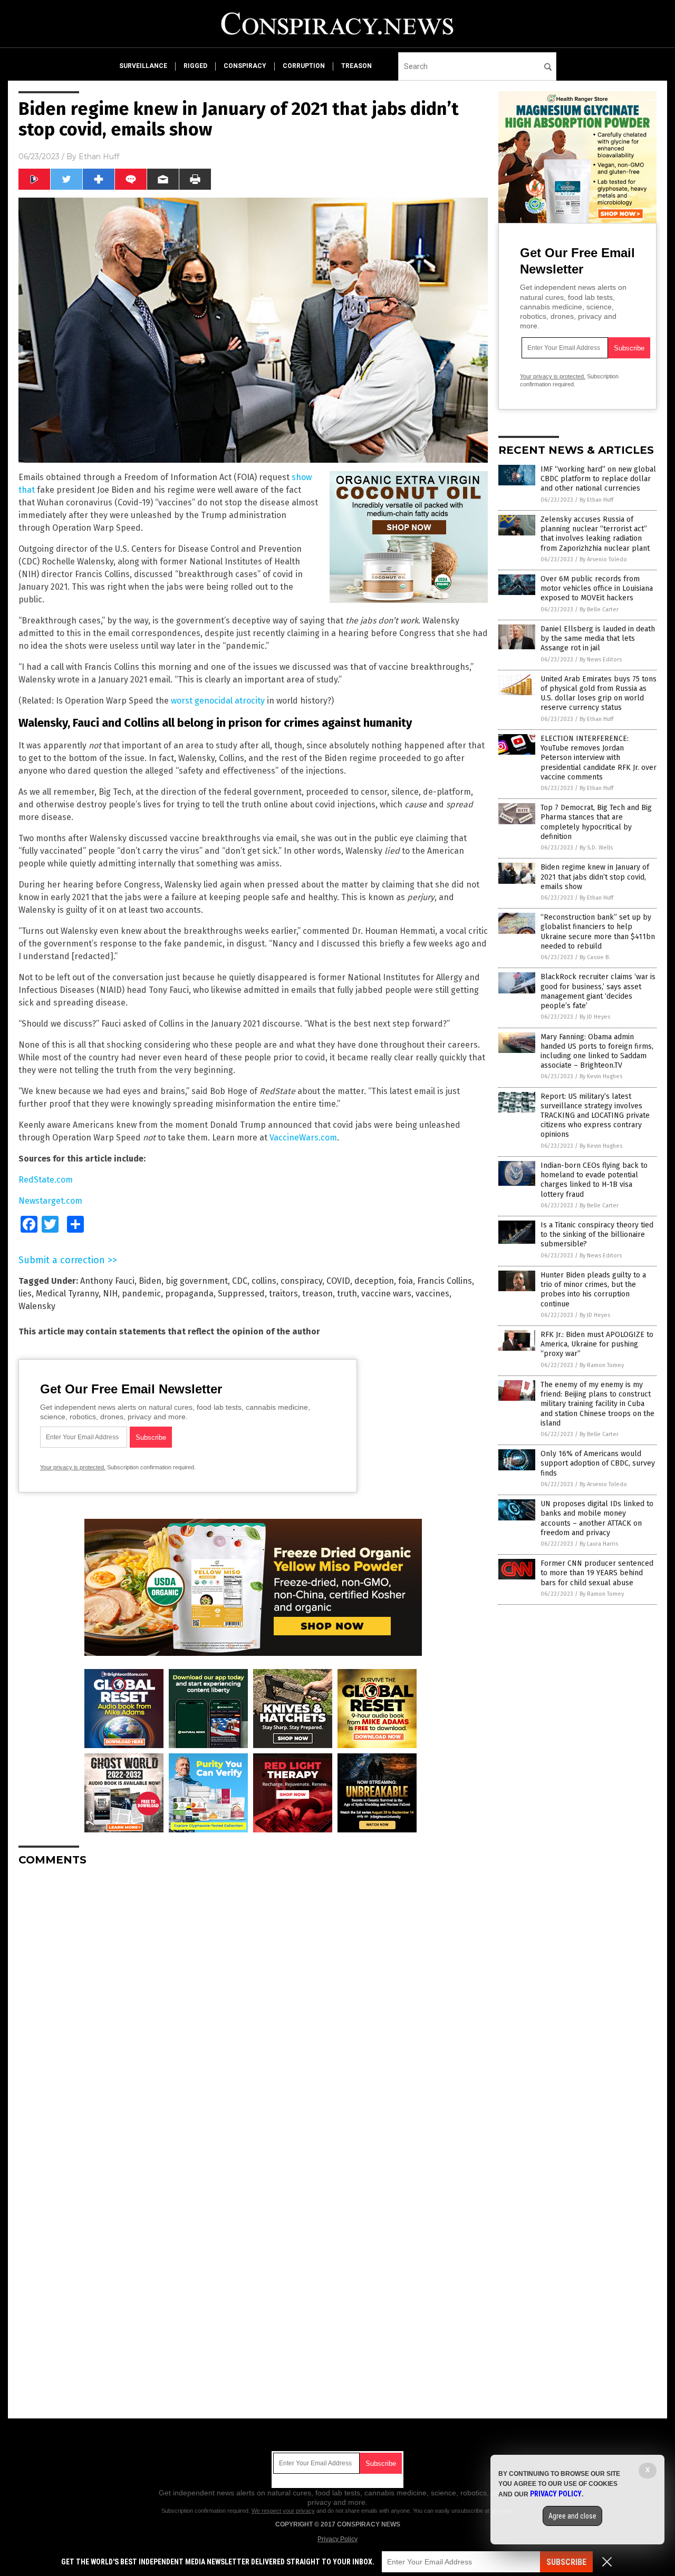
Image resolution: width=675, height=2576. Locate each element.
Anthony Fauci (107, 1281)
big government (197, 1281)
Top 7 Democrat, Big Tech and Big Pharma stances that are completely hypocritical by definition (596, 822)
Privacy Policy (337, 2539)
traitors (283, 1294)
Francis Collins (445, 1281)
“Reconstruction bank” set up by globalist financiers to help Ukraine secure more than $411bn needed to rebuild (598, 932)
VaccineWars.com (303, 1138)
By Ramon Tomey (602, 1365)
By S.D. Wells (596, 848)
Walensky (37, 1306)
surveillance (143, 66)
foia (406, 1281)
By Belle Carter (599, 609)
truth (347, 1294)
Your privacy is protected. (73, 1467)
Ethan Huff (99, 157)
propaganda (189, 1294)
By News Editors (601, 660)
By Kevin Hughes (601, 1076)
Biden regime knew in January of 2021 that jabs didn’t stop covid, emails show (595, 877)
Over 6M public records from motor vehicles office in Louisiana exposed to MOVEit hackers (597, 588)
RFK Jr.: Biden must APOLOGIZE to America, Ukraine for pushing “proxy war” (597, 1344)
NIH (110, 1294)
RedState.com (46, 1180)
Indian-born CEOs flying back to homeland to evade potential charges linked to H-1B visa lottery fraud (594, 1180)
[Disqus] (253, 2006)
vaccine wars (386, 1294)
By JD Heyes (595, 1017)
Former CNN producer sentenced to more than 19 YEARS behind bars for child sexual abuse (597, 1573)
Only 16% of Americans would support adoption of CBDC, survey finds (598, 1463)
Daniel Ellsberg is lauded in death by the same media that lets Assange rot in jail (598, 638)
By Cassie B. (595, 957)
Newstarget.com (50, 1201)
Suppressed (241, 1294)
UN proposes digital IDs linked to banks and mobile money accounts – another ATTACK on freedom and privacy (597, 1518)
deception (374, 1281)
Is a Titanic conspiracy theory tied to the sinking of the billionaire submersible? (597, 1235)
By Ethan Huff (596, 500)
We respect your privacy (283, 2511)
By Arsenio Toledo (603, 559)
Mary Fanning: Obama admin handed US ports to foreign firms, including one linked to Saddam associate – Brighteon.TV (597, 1051)
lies (25, 1294)
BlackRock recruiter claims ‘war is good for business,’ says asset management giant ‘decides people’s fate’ (598, 991)
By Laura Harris (599, 1544)
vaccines (432, 1294)
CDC (240, 1281)
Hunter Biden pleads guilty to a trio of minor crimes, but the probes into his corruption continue (593, 1290)
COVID (338, 1281)
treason (356, 66)
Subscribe (566, 2562)
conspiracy (245, 66)
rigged (195, 66)
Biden (150, 1281)
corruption (304, 66)
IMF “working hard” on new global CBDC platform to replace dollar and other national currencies (598, 479)
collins (264, 1281)
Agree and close (572, 2516)
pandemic (141, 1294)
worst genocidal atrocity (218, 701)
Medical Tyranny (67, 1294)
